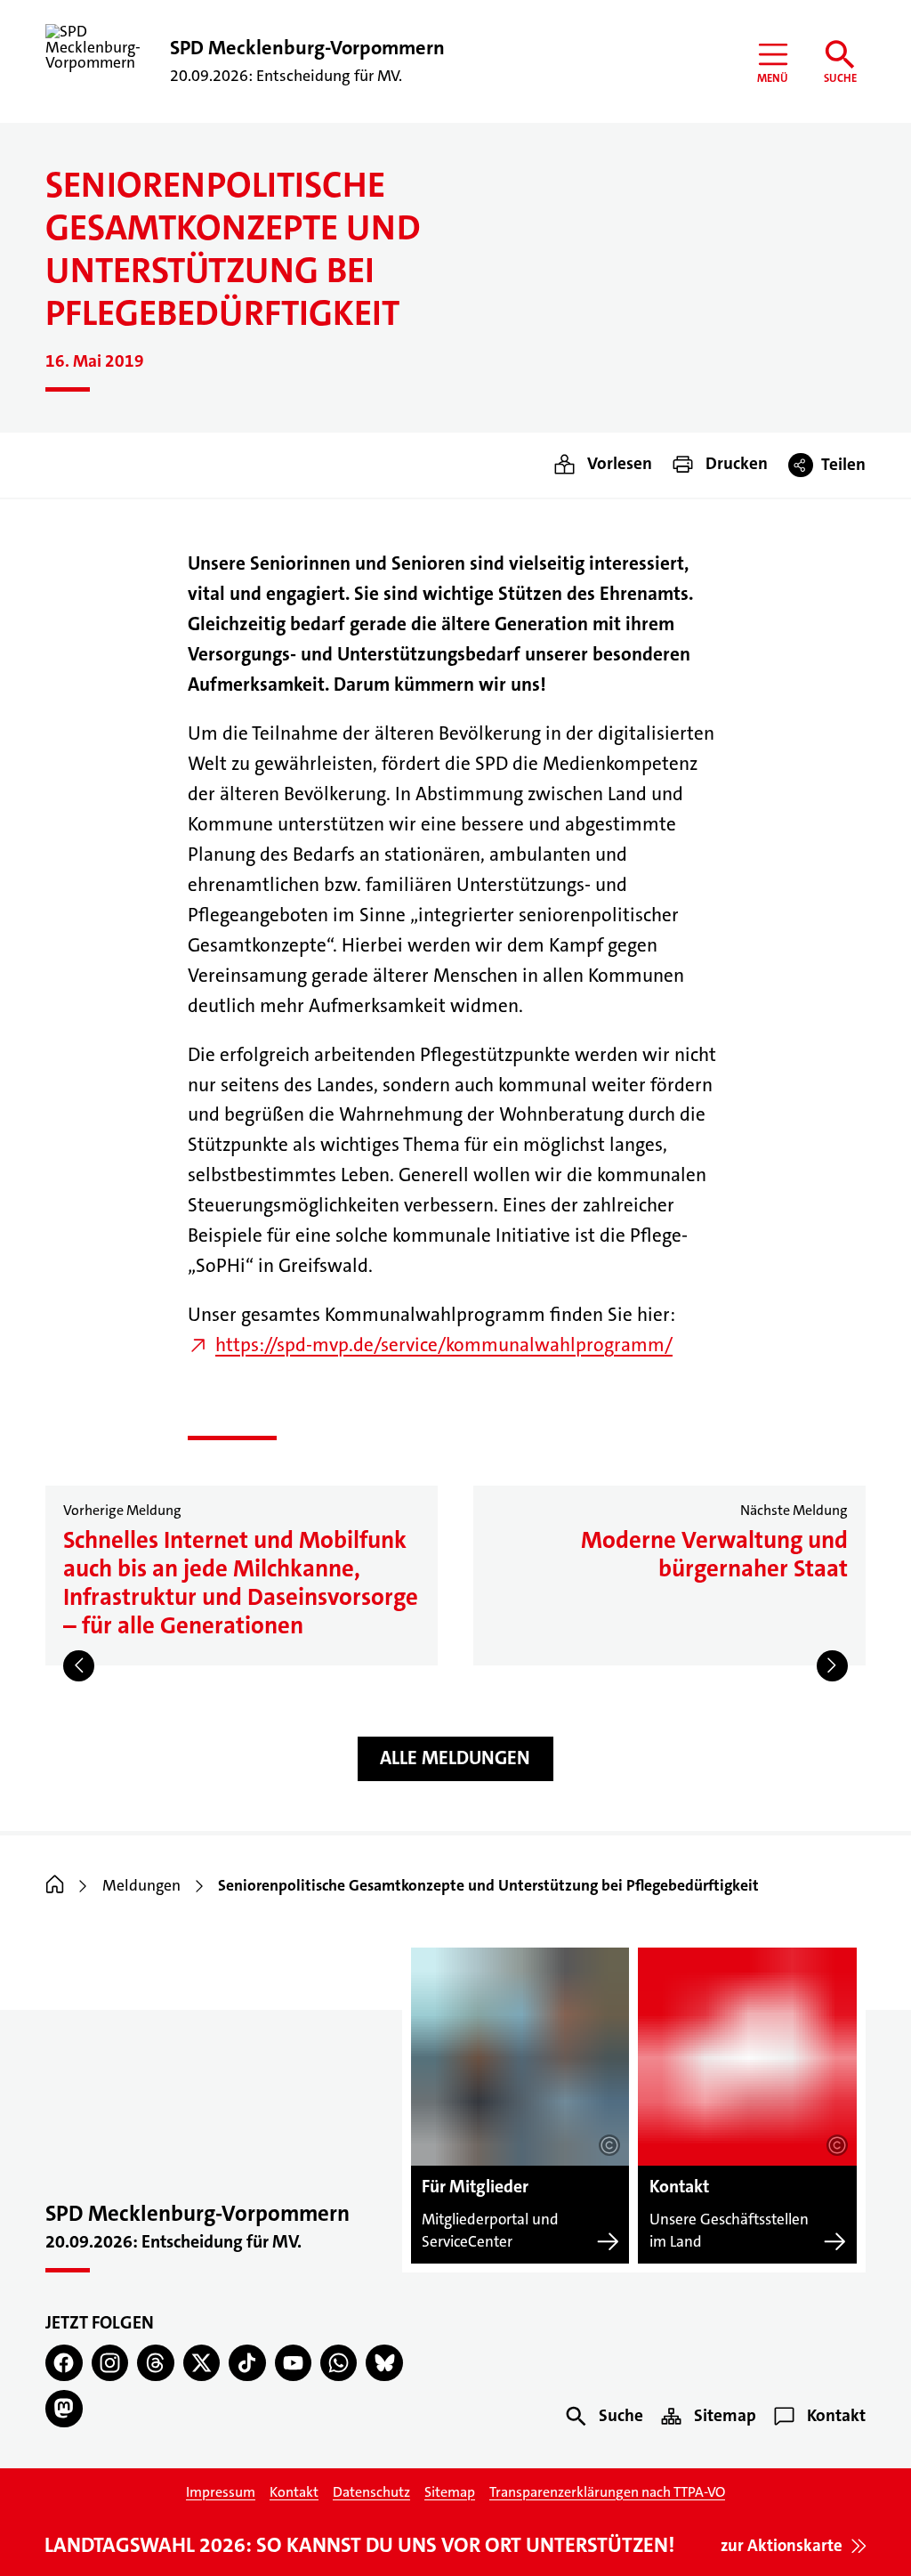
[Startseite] (55, 1886)
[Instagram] (110, 2363)
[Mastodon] (64, 2408)
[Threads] (155, 2363)
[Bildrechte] (609, 2145)
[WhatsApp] (339, 2363)
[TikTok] (247, 2363)
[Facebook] (64, 2363)
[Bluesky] (384, 2363)
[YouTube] (293, 2363)
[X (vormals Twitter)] (202, 2363)
